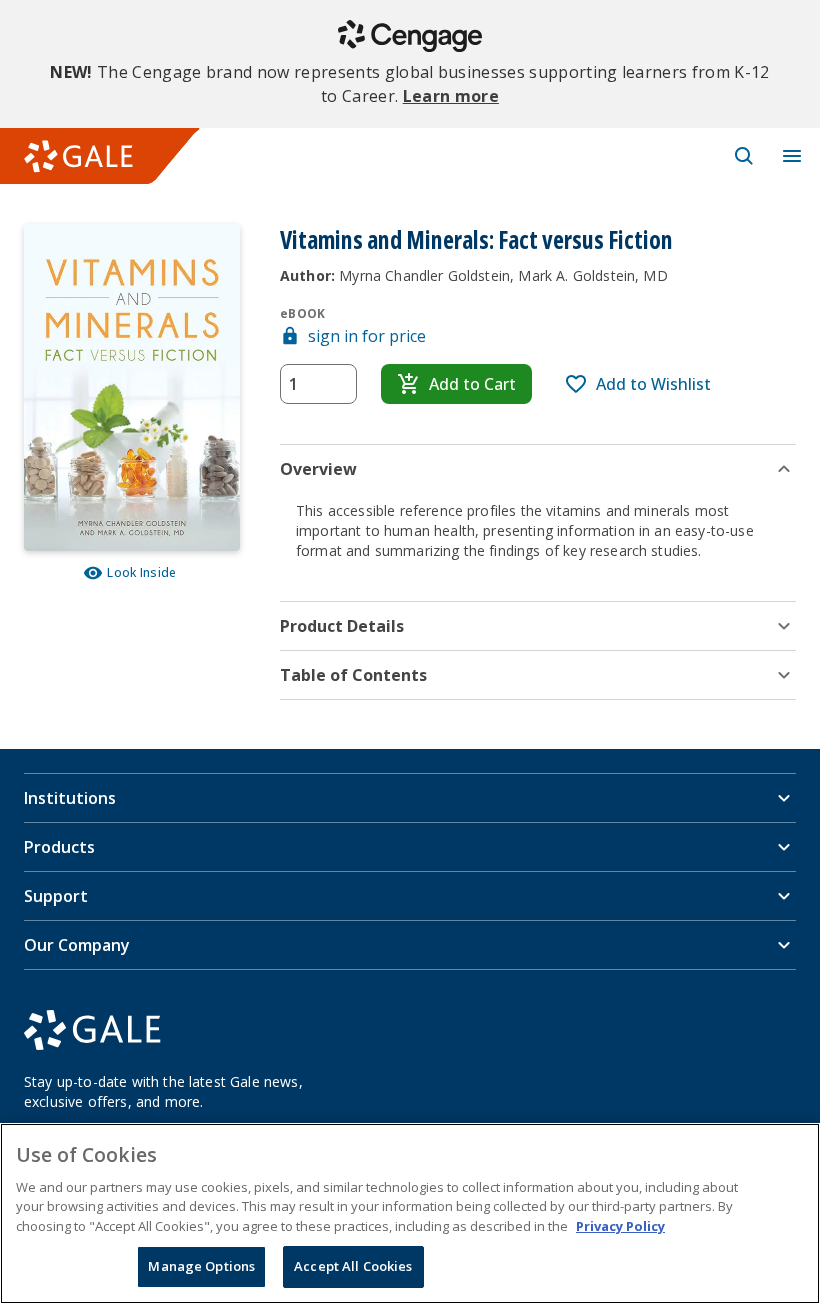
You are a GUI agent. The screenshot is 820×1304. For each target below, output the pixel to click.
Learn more (451, 96)
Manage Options (201, 1266)
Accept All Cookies (353, 1266)
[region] (410, 1213)
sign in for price (367, 336)
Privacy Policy (620, 1226)
